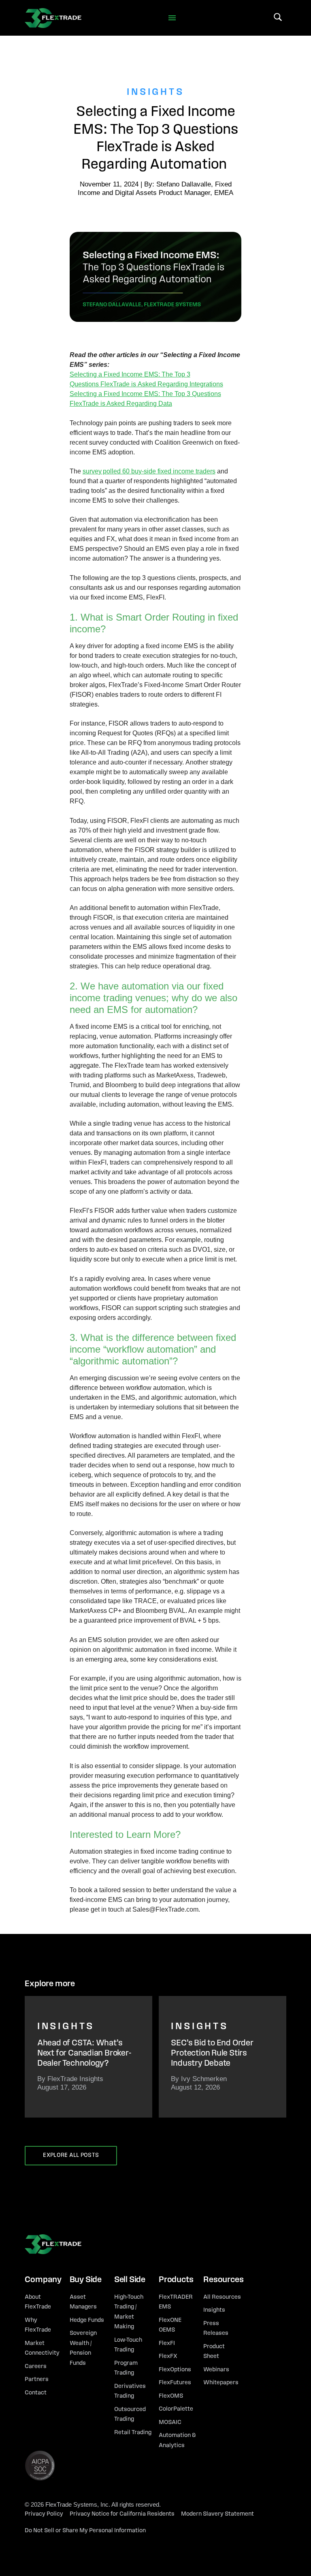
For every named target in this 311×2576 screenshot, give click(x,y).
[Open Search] (278, 17)
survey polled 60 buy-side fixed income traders (149, 471)
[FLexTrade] (53, 18)
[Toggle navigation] (172, 18)
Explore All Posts (71, 2155)
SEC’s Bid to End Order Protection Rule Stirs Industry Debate (212, 2053)
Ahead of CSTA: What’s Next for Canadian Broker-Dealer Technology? (84, 2053)
